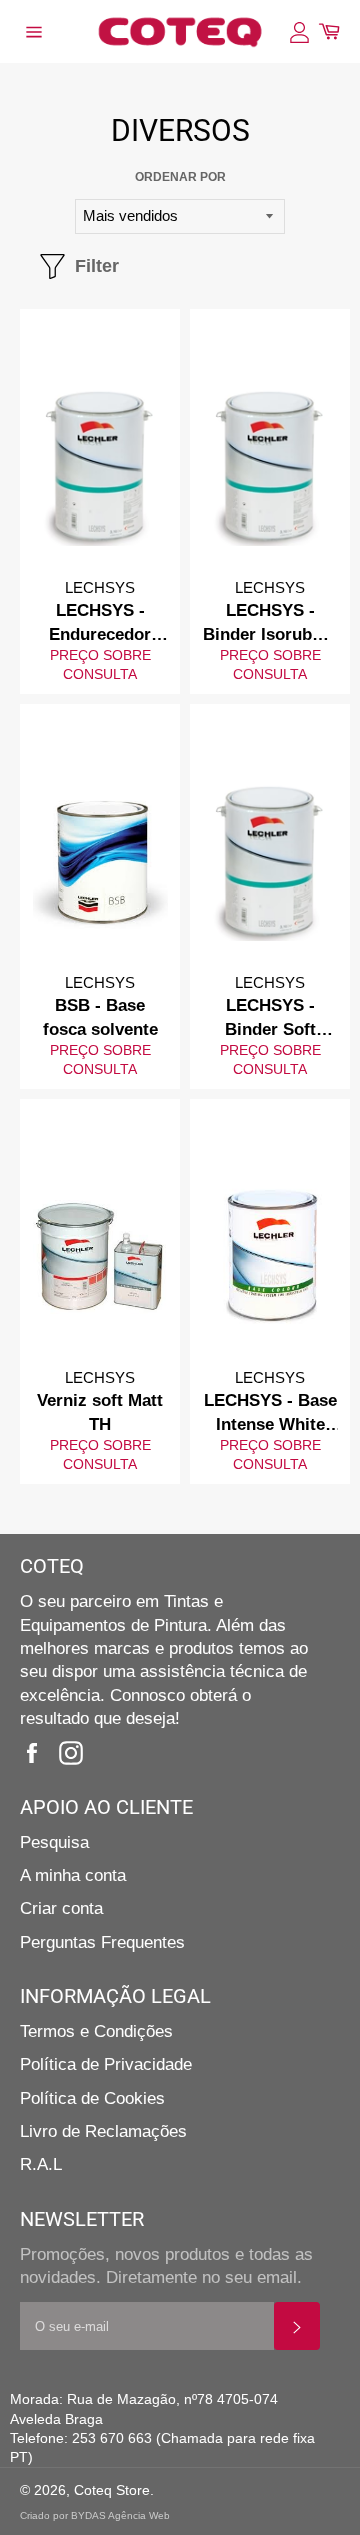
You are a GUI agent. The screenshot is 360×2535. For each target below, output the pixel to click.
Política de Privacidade (106, 2064)
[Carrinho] (329, 31)
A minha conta (73, 1875)
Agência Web (139, 2515)
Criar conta (61, 1908)
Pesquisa (54, 1842)
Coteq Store (112, 2490)
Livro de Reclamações (103, 2131)
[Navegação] (32, 32)
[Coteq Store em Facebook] (37, 1752)
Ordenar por (180, 177)
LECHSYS (100, 587)
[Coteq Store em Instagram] (76, 1752)
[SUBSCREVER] (297, 2326)
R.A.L (41, 2164)
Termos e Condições (96, 2031)
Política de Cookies (92, 2098)
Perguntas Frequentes (102, 1942)
